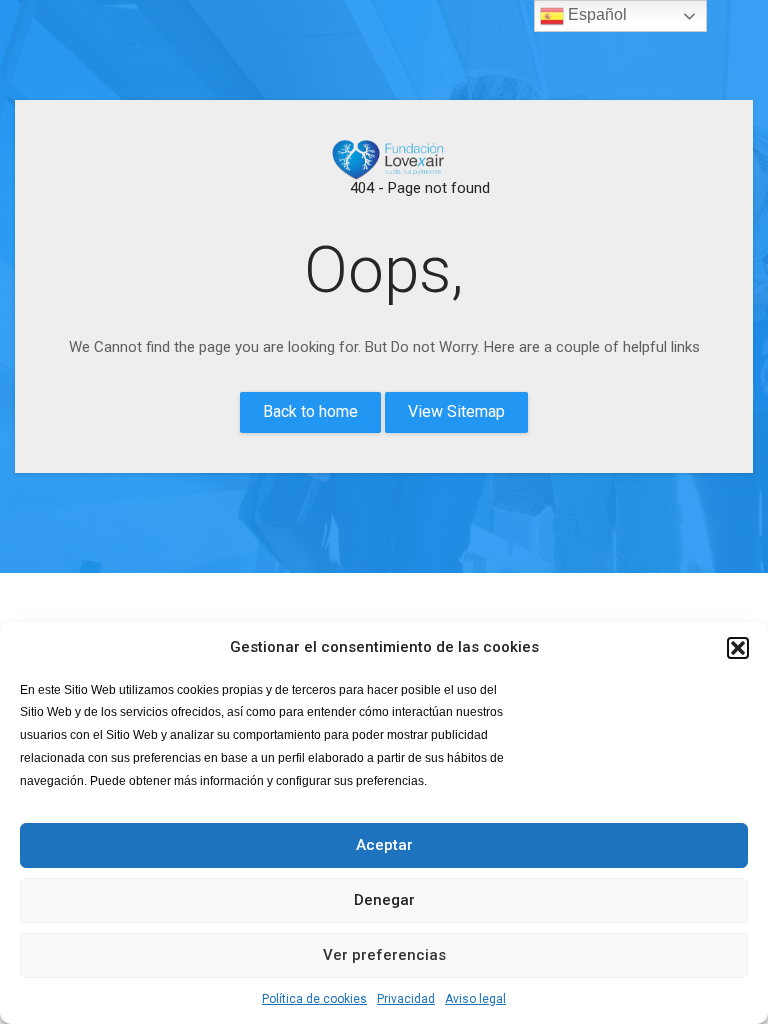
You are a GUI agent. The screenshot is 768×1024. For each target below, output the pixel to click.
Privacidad (406, 999)
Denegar (384, 900)
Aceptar (384, 845)
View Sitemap (456, 411)
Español (595, 14)
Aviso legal (475, 999)
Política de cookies (314, 999)
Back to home (310, 411)
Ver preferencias (384, 955)
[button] (738, 648)
